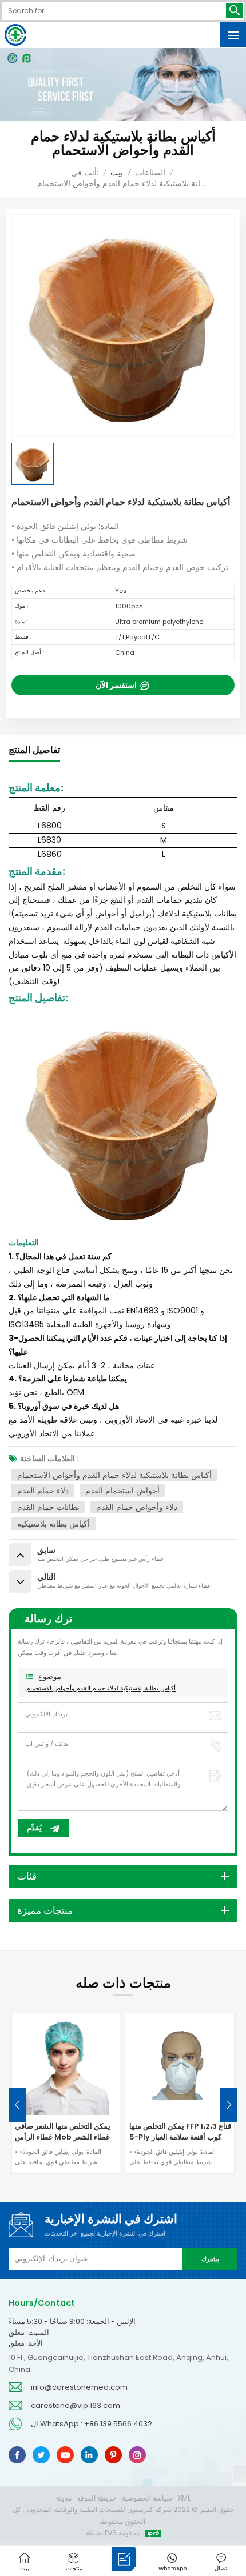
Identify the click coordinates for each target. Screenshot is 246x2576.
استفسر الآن (117, 685)
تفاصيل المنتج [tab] (34, 750)
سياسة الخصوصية (147, 2498)
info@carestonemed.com (79, 2387)
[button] (229, 2105)
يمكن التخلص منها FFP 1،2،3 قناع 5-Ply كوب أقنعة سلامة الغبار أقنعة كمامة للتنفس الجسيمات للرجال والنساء (180, 2132)
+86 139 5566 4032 (118, 2424)
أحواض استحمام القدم (122, 1491)
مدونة (64, 2498)
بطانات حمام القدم (48, 1507)
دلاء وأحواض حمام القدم (137, 1507)
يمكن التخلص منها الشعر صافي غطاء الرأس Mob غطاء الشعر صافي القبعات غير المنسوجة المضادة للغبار (63, 2132)
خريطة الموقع (97, 2498)
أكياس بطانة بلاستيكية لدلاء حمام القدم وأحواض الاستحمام (114, 1475)
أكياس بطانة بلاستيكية (53, 1524)
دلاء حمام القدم (43, 1491)
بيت (117, 173)
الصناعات (150, 173)
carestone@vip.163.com (76, 2405)
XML (184, 2498)
